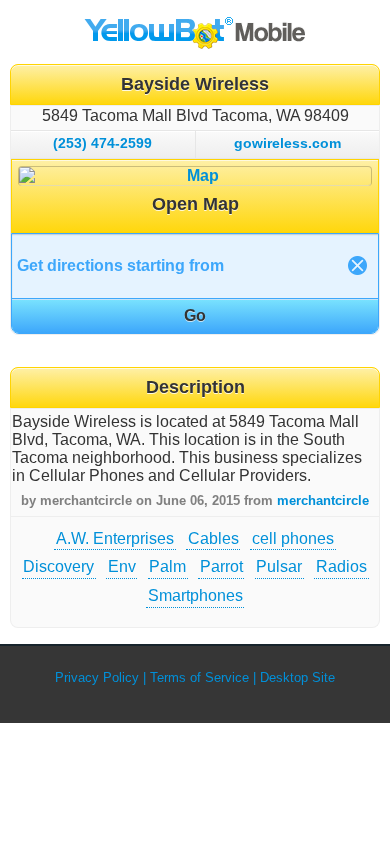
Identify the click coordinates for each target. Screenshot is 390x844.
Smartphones (195, 595)
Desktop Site (297, 677)
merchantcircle (323, 500)
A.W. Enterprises (115, 538)
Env (122, 566)
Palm (167, 566)
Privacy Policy (97, 677)
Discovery (58, 566)
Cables (213, 538)
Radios (341, 566)
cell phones (293, 538)
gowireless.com (287, 143)
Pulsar (279, 566)
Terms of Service (199, 677)
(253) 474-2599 (102, 143)
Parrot (221, 566)
